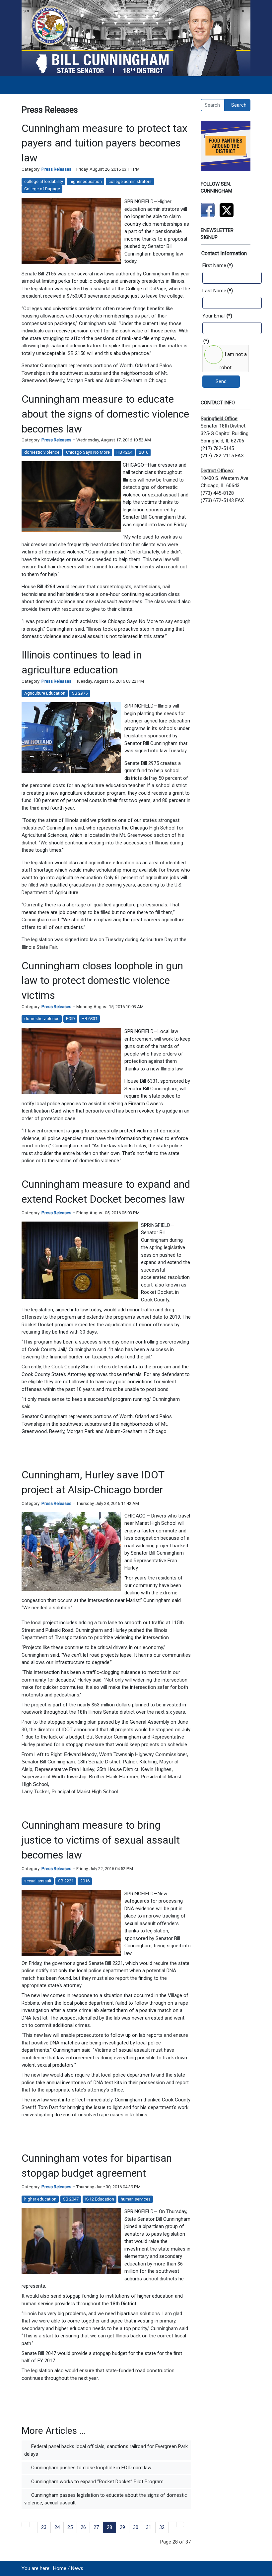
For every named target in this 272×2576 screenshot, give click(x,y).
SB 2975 (80, 693)
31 (149, 2527)
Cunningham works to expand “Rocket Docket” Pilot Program (97, 2482)
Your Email (217, 316)
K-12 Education (100, 2199)
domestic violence (42, 452)
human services (136, 2199)
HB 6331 (90, 1019)
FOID (70, 1019)
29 (122, 2527)
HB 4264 (124, 452)
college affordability (44, 181)
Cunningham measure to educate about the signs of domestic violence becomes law (105, 414)
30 (136, 2527)
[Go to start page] (26, 2524)
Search (239, 105)
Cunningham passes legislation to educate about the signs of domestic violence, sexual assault (106, 2499)
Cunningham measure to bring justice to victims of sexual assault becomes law (101, 1840)
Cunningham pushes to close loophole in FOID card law (91, 2468)
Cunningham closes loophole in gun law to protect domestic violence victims (102, 981)
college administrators (130, 181)
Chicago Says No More (88, 452)
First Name (218, 265)
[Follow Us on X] (227, 210)
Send (221, 381)
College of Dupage (42, 189)
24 (57, 2527)
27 (96, 2527)
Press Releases (56, 169)
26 (83, 2527)
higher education (86, 181)
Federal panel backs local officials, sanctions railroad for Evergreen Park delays (106, 2450)
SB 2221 (66, 1881)
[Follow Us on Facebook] (208, 210)
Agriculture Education (45, 693)
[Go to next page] (172, 2524)
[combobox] (213, 105)
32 (162, 2527)
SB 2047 (71, 2199)
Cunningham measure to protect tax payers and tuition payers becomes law (104, 143)
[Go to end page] (180, 2524)
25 (70, 2527)
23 (44, 2527)
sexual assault (38, 1881)
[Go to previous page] (34, 2524)
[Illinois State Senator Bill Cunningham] (136, 38)
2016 (144, 452)
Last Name (218, 291)
